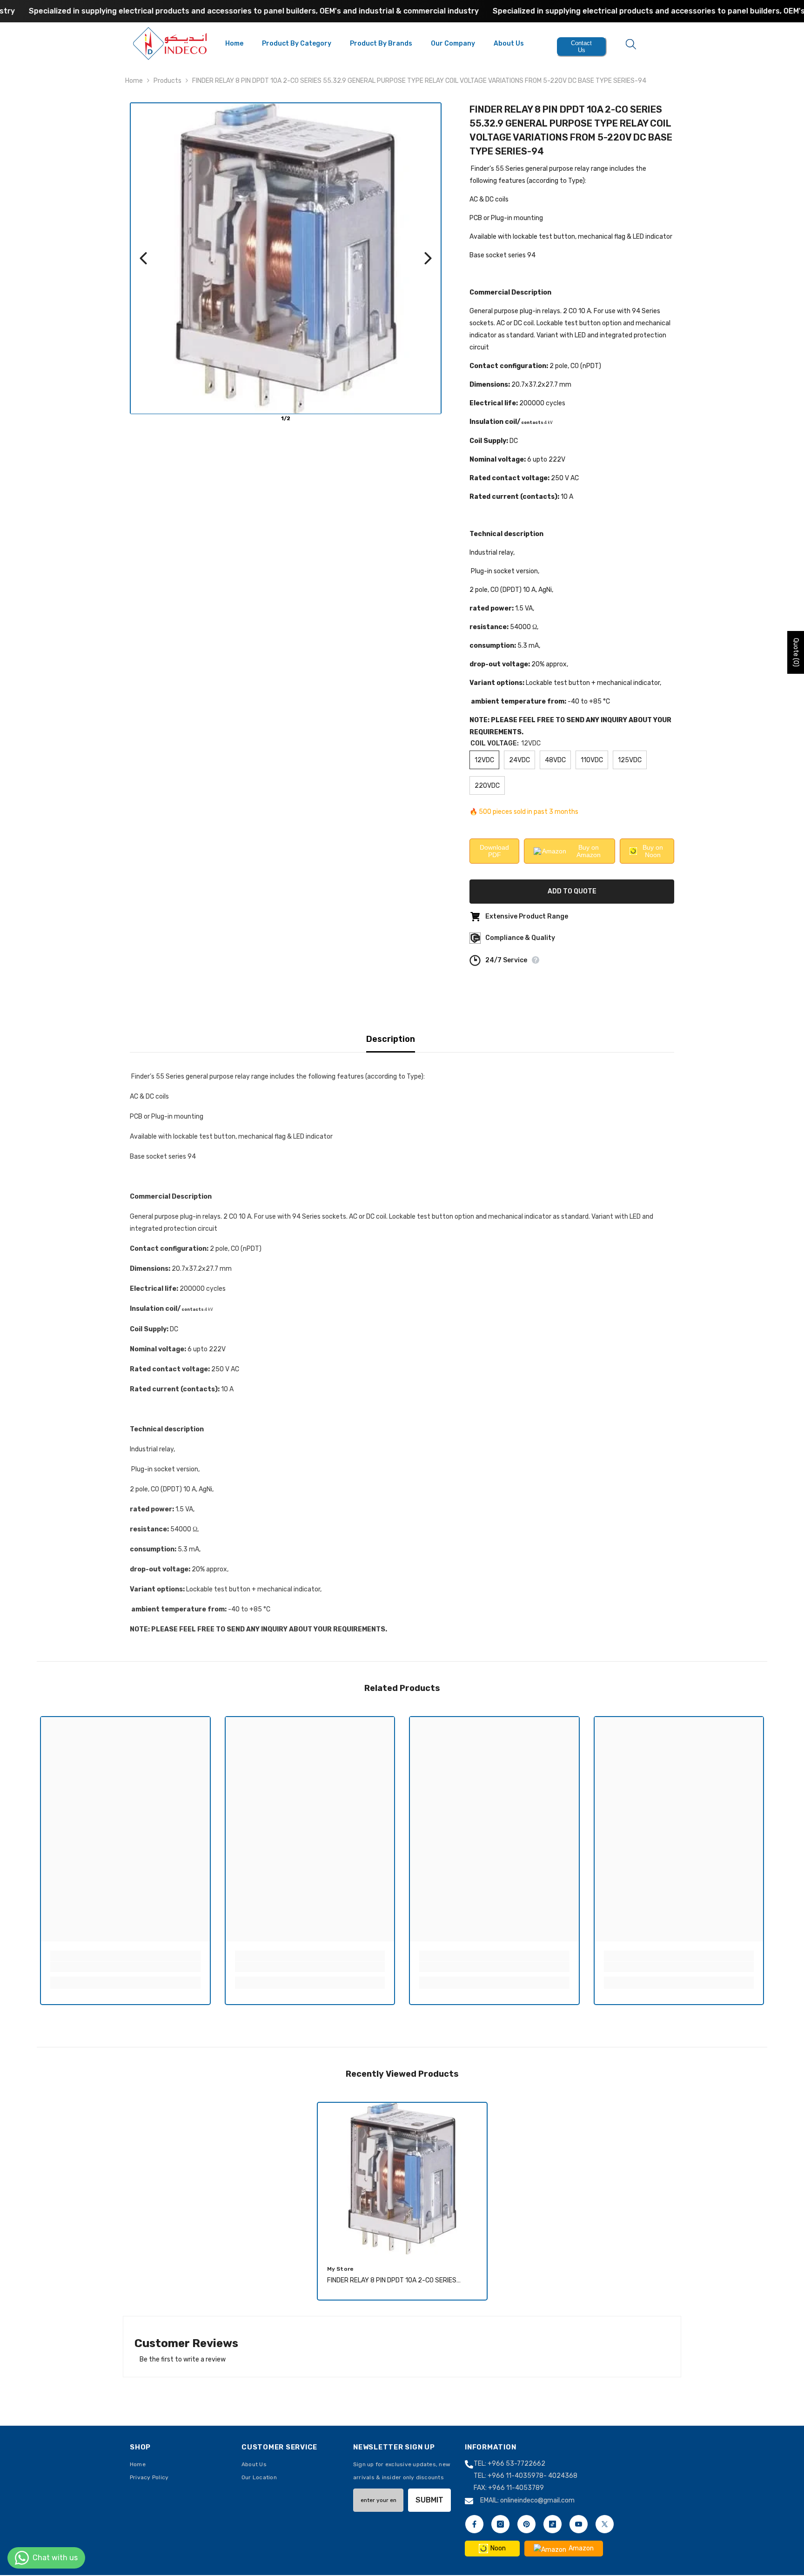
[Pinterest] (526, 2524)
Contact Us (581, 47)
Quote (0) (796, 652)
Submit (429, 2500)
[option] (402, 2204)
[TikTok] (553, 2524)
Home (134, 81)
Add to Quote (573, 891)
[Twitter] (605, 2524)
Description (391, 1039)
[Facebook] (474, 2524)
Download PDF (494, 851)
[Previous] (143, 258)
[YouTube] (579, 2524)
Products (167, 81)
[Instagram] (500, 2524)
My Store (341, 2268)
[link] (125, 1967)
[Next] (428, 258)
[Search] (631, 44)
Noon (498, 2548)
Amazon (581, 2548)
